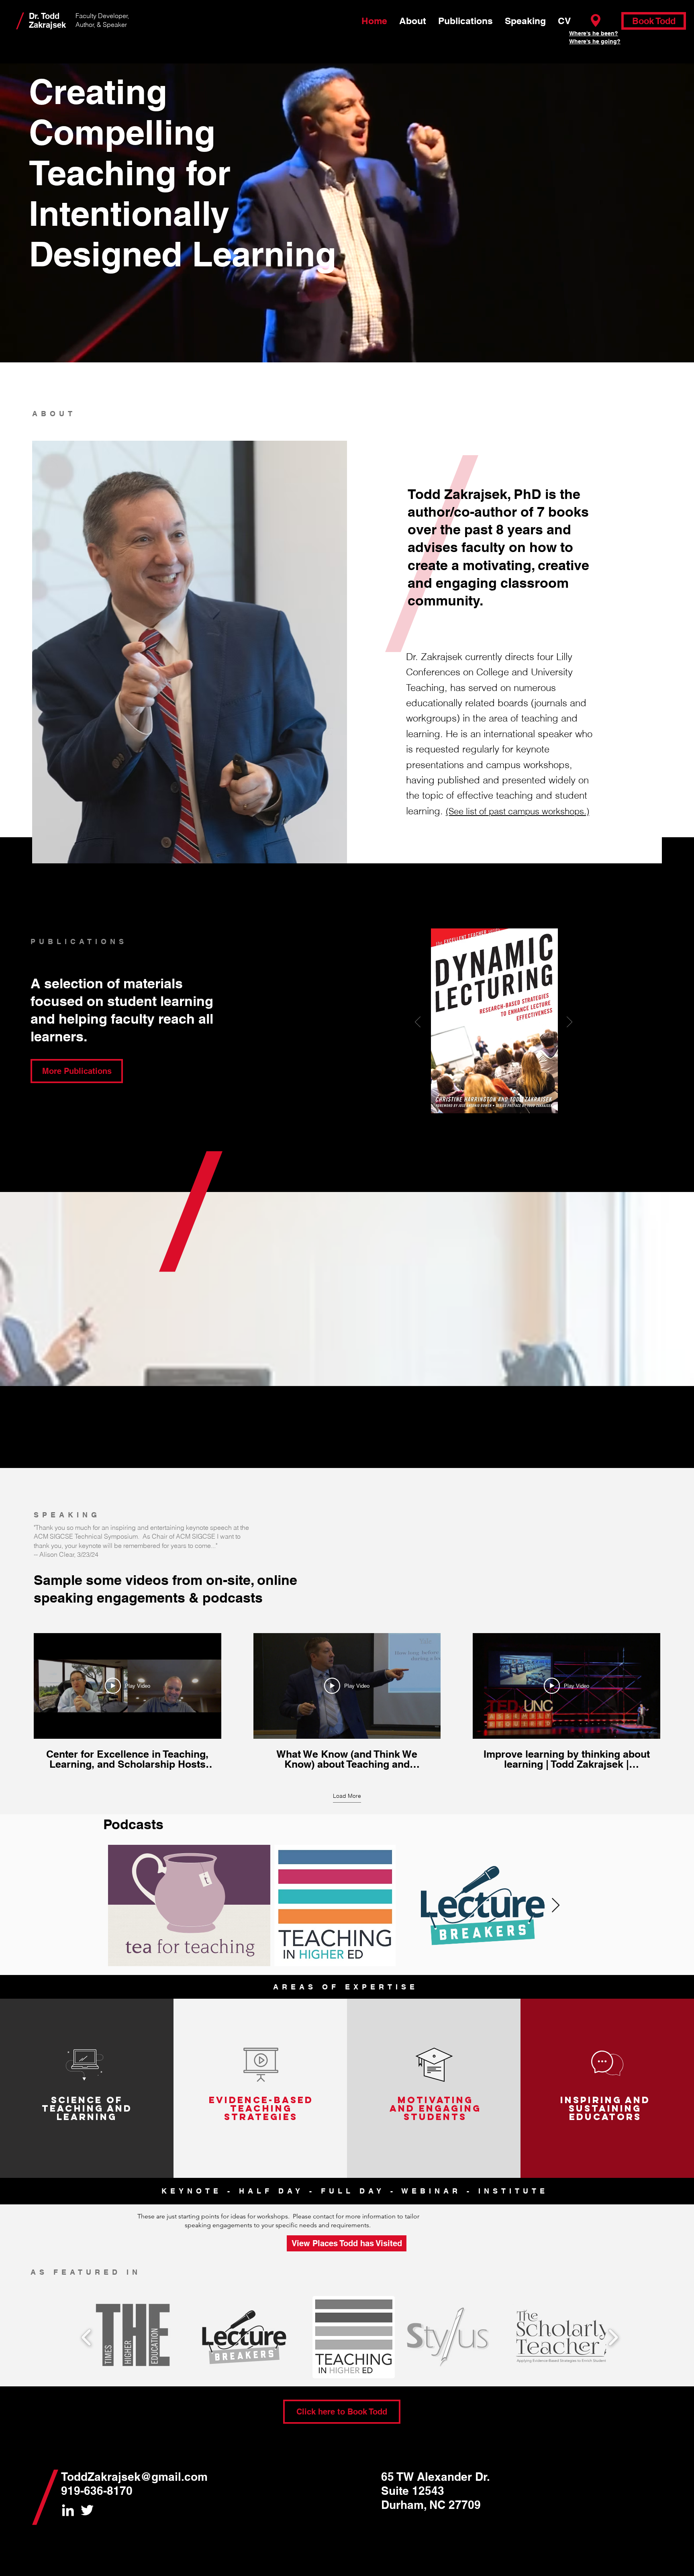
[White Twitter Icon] (87, 2510)
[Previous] (418, 1022)
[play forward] (613, 2337)
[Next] (569, 1022)
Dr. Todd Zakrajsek (47, 20)
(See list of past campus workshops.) (517, 811)
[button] (135, 2337)
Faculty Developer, (102, 16)
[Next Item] (556, 1906)
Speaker (115, 25)
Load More (347, 1796)
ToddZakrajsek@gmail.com (134, 2477)
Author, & (89, 25)
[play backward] (87, 2337)
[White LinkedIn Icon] (68, 2510)
